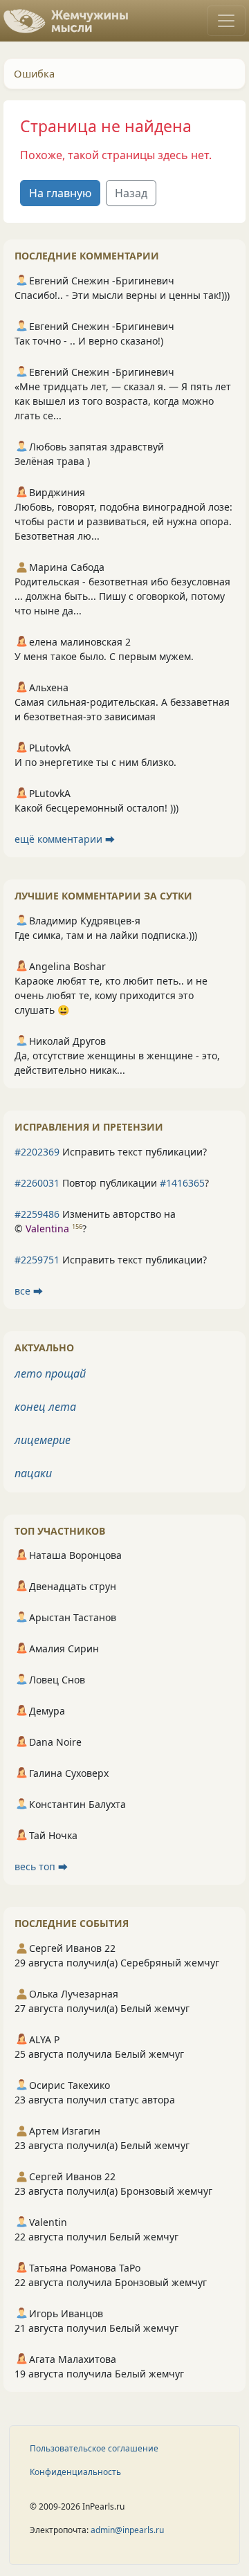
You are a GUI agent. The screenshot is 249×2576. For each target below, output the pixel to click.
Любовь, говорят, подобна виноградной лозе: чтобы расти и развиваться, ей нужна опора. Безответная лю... (123, 521)
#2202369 (37, 1152)
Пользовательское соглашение (94, 2448)
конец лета (45, 1407)
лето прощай (50, 1373)
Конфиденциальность (75, 2472)
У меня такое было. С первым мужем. (104, 656)
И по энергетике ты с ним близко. (95, 762)
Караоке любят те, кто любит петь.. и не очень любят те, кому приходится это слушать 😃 (111, 995)
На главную (60, 193)
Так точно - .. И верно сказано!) (89, 341)
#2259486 (37, 1214)
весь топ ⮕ (41, 1866)
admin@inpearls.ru (127, 2530)
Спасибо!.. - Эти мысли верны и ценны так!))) (122, 295)
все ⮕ (29, 1291)
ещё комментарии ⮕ (65, 839)
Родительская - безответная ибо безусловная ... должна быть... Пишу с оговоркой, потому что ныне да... (122, 596)
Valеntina (47, 1228)
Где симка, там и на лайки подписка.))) (106, 935)
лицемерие (43, 1440)
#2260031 (37, 1183)
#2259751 (37, 1260)
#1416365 (182, 1183)
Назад (131, 193)
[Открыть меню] (226, 21)
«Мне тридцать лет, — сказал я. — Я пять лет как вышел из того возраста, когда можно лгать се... (123, 401)
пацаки (33, 1473)
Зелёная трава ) (52, 461)
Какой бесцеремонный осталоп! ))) (96, 808)
